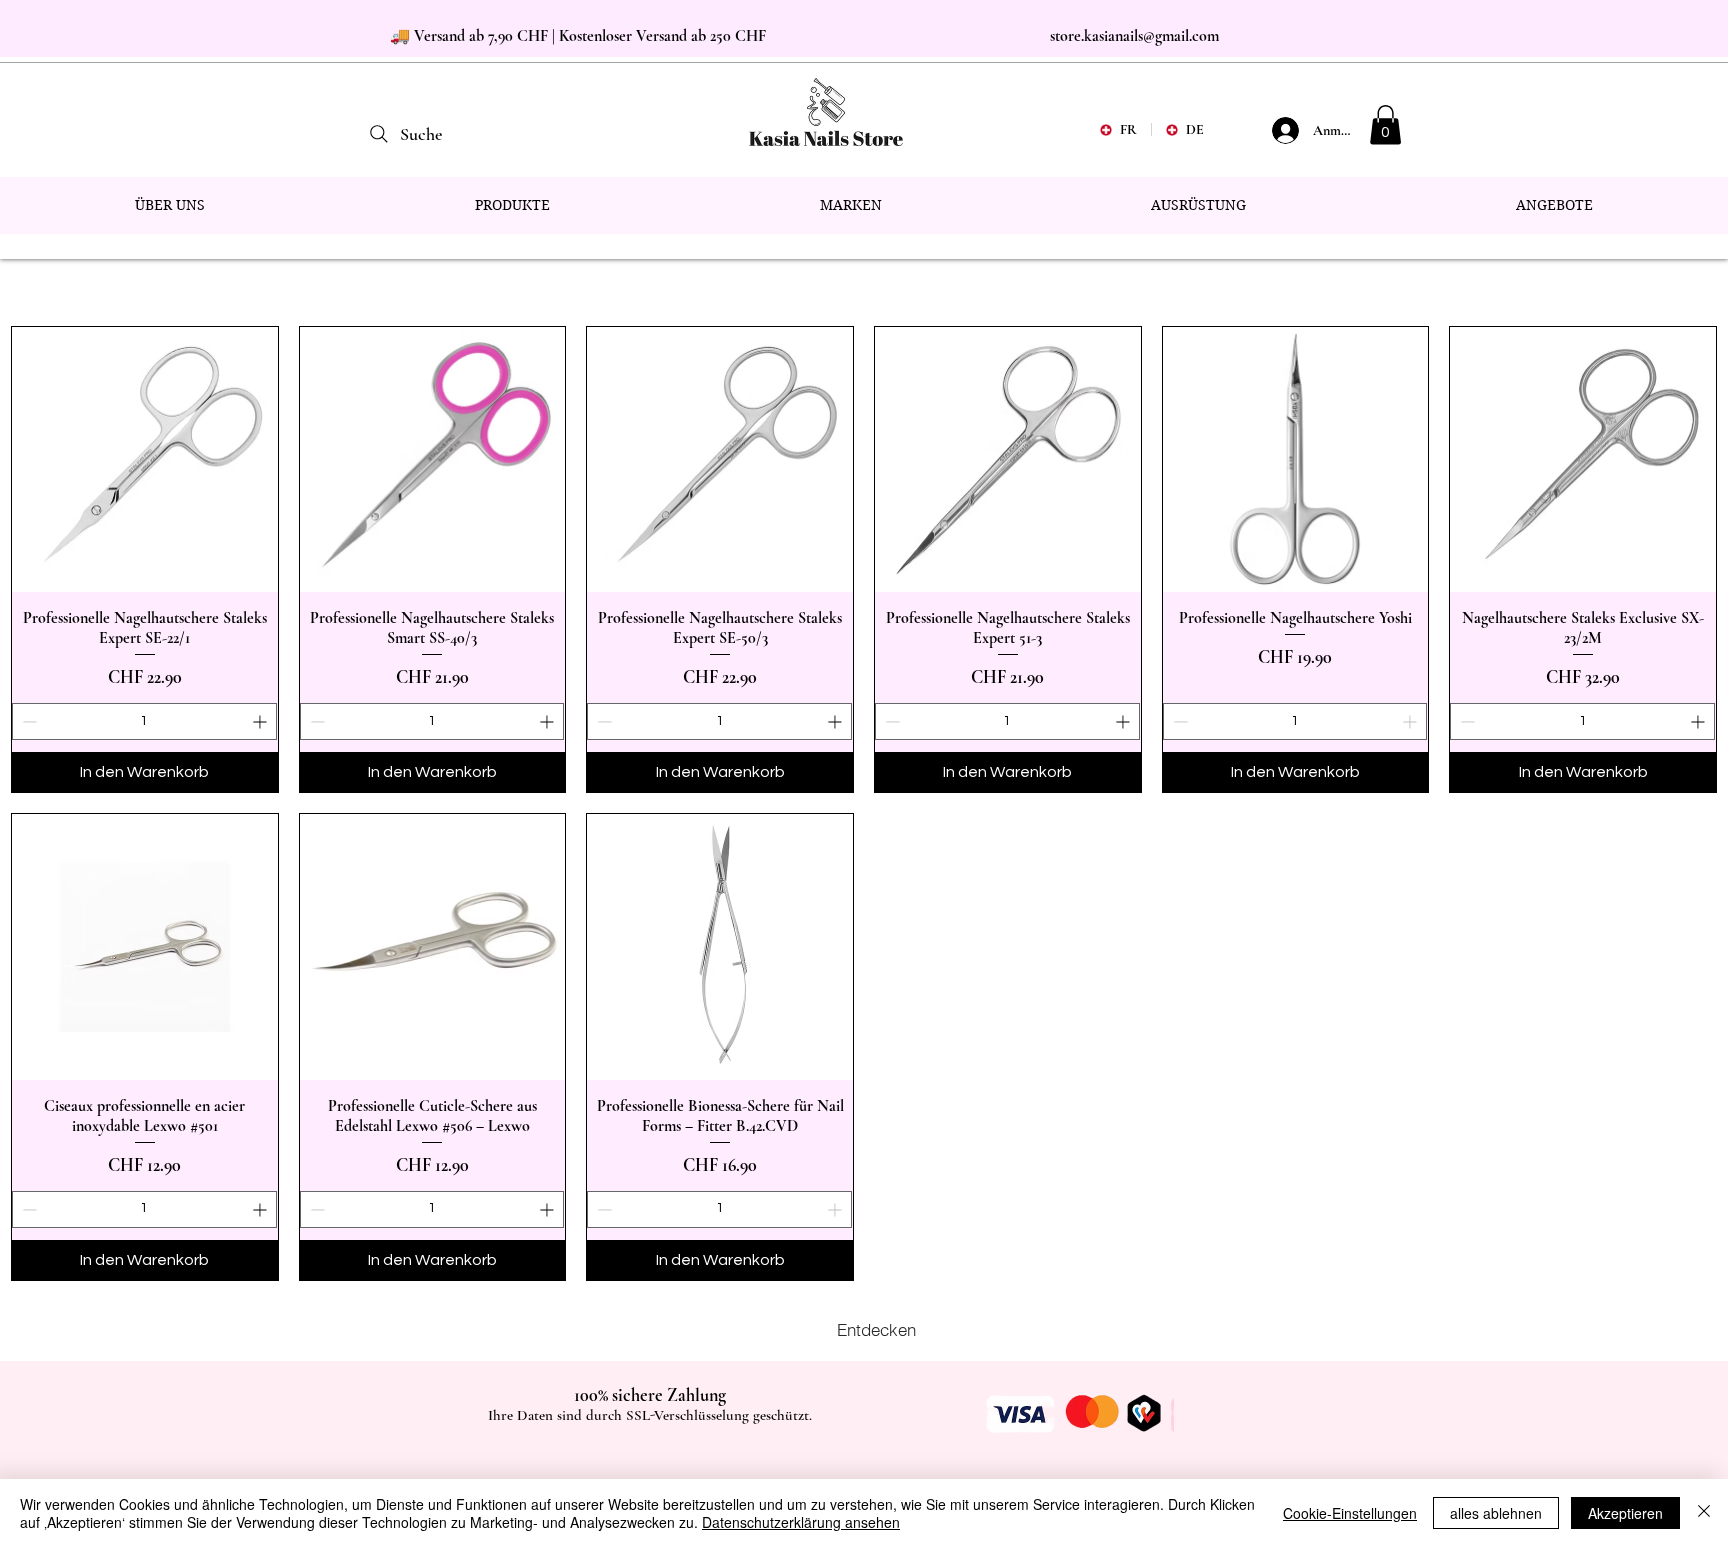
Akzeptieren (1625, 1513)
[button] (1385, 124)
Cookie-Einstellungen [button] (1350, 1513)
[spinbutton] (144, 721)
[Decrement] (27, 721)
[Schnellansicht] (145, 460)
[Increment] (261, 721)
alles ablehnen (1496, 1513)
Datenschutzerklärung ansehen (801, 1522)
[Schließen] (1704, 1513)
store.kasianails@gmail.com (1134, 36)
